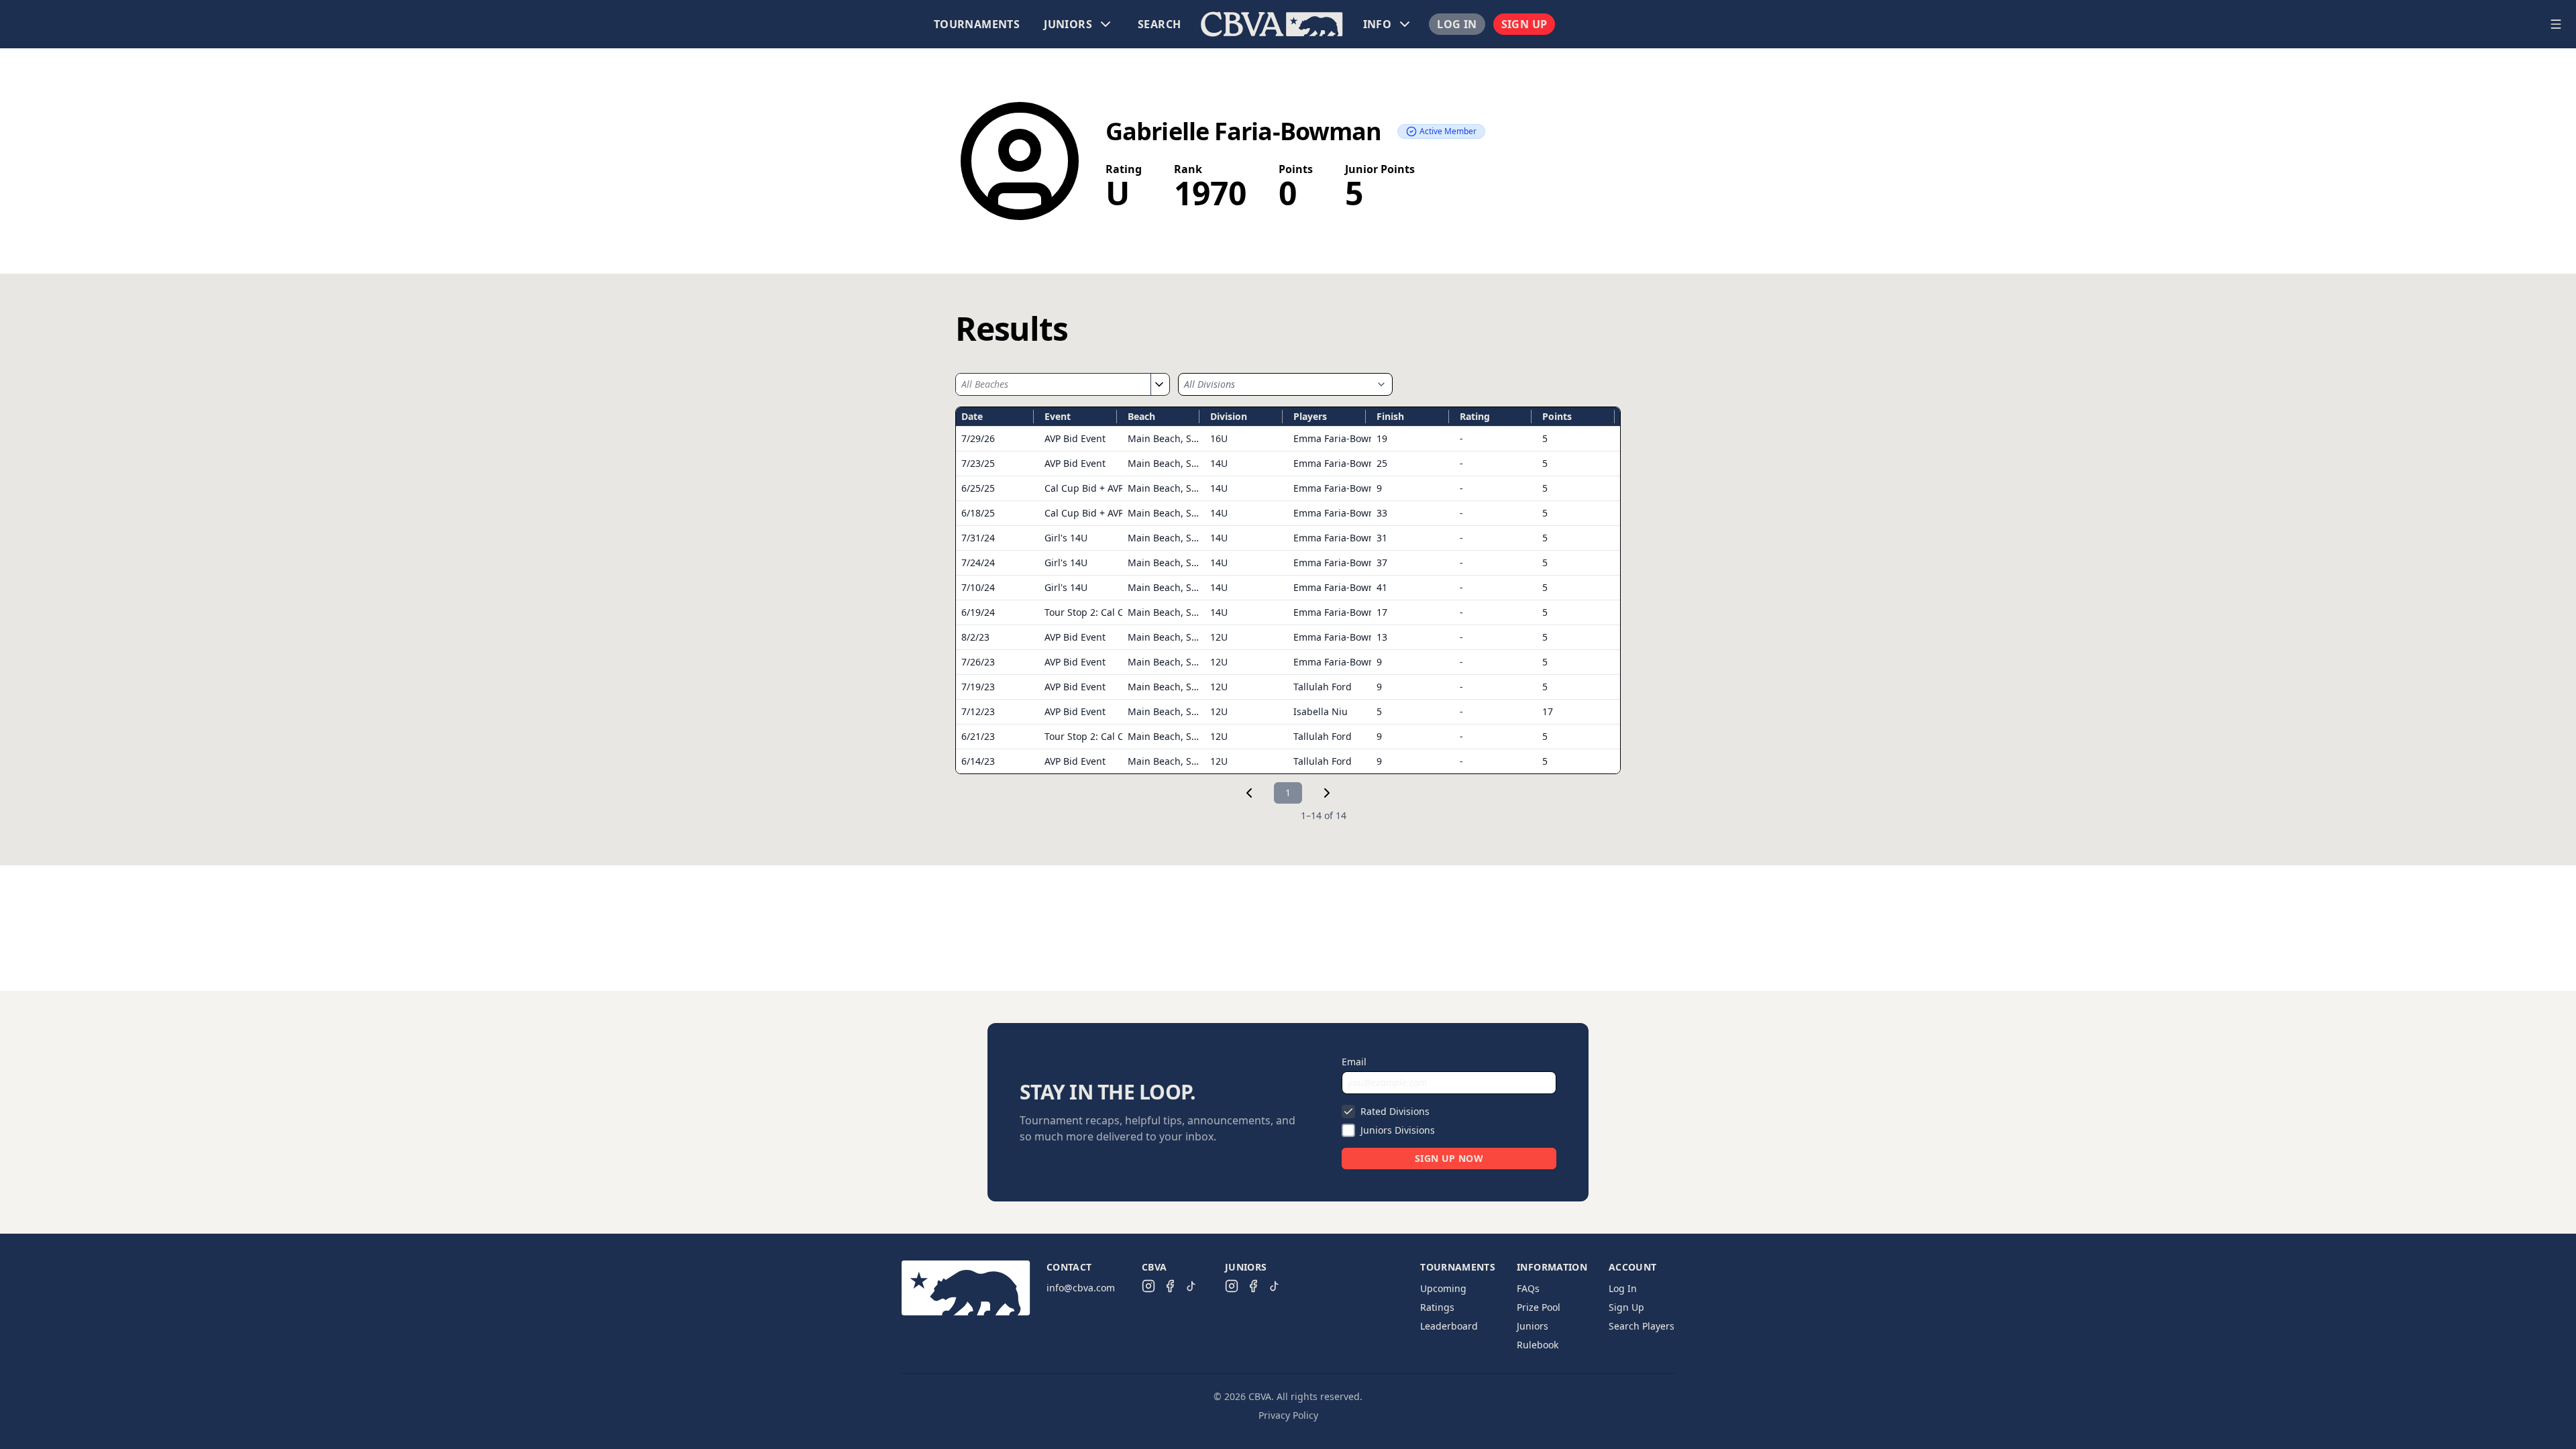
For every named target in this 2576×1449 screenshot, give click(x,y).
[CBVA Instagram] (1148, 1286)
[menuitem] (977, 24)
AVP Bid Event (1075, 438)
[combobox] (1053, 384)
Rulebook (1538, 1345)
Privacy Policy (1288, 1415)
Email (1354, 1062)
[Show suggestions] (1159, 384)
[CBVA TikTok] (1191, 1286)
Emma (1341, 438)
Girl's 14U (1066, 538)
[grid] (1288, 590)
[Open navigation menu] (2556, 24)
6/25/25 (978, 488)
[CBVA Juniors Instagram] (1232, 1286)
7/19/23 (978, 687)
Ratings (1437, 1307)
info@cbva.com (1081, 1288)
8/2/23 (975, 637)
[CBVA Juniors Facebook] (1253, 1286)
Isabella (1321, 711)
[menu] (1272, 24)
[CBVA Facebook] (1170, 1286)
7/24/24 (978, 562)
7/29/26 (978, 438)
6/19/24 (978, 612)
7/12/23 (978, 711)
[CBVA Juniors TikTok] (1275, 1286)
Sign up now (1449, 1158)
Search (1159, 24)
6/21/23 (978, 736)
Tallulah (1323, 687)
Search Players (1642, 1326)
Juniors (1533, 1326)
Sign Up (1524, 24)
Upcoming (1443, 1288)
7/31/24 (978, 538)
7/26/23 (978, 662)
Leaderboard (1449, 1326)
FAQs (1528, 1288)
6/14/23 (978, 761)
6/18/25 (978, 513)
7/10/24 (978, 587)
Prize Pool (1539, 1307)
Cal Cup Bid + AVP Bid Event (1107, 488)
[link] (1249, 793)
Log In (1457, 24)
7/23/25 (978, 463)
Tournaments (977, 24)
